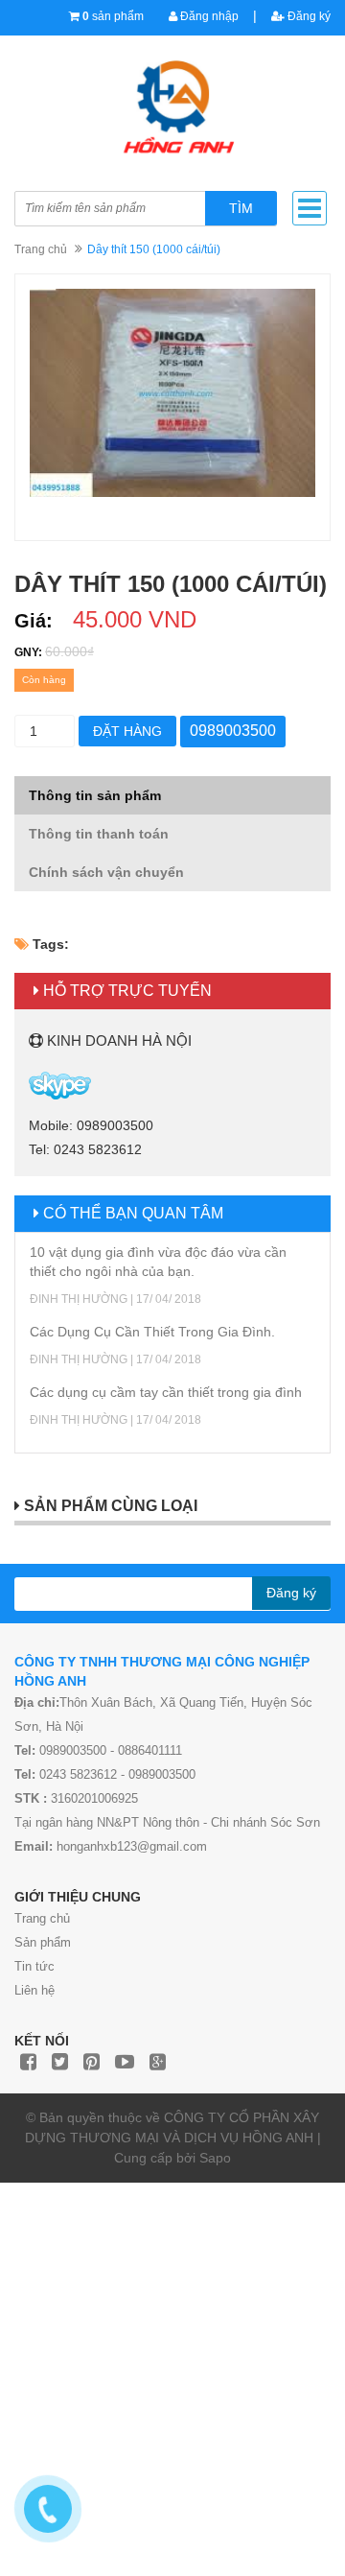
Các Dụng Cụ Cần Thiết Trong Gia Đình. (152, 1332)
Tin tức (34, 1966)
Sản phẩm (43, 1942)
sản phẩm (113, 16)
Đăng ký (308, 16)
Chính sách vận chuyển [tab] (106, 872)
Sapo (215, 2158)
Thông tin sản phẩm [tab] (95, 795)
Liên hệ (34, 1990)
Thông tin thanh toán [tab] (99, 834)
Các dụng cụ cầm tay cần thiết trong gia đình (166, 1392)
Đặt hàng (127, 731)
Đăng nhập (208, 16)
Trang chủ (42, 1918)
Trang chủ (41, 249)
